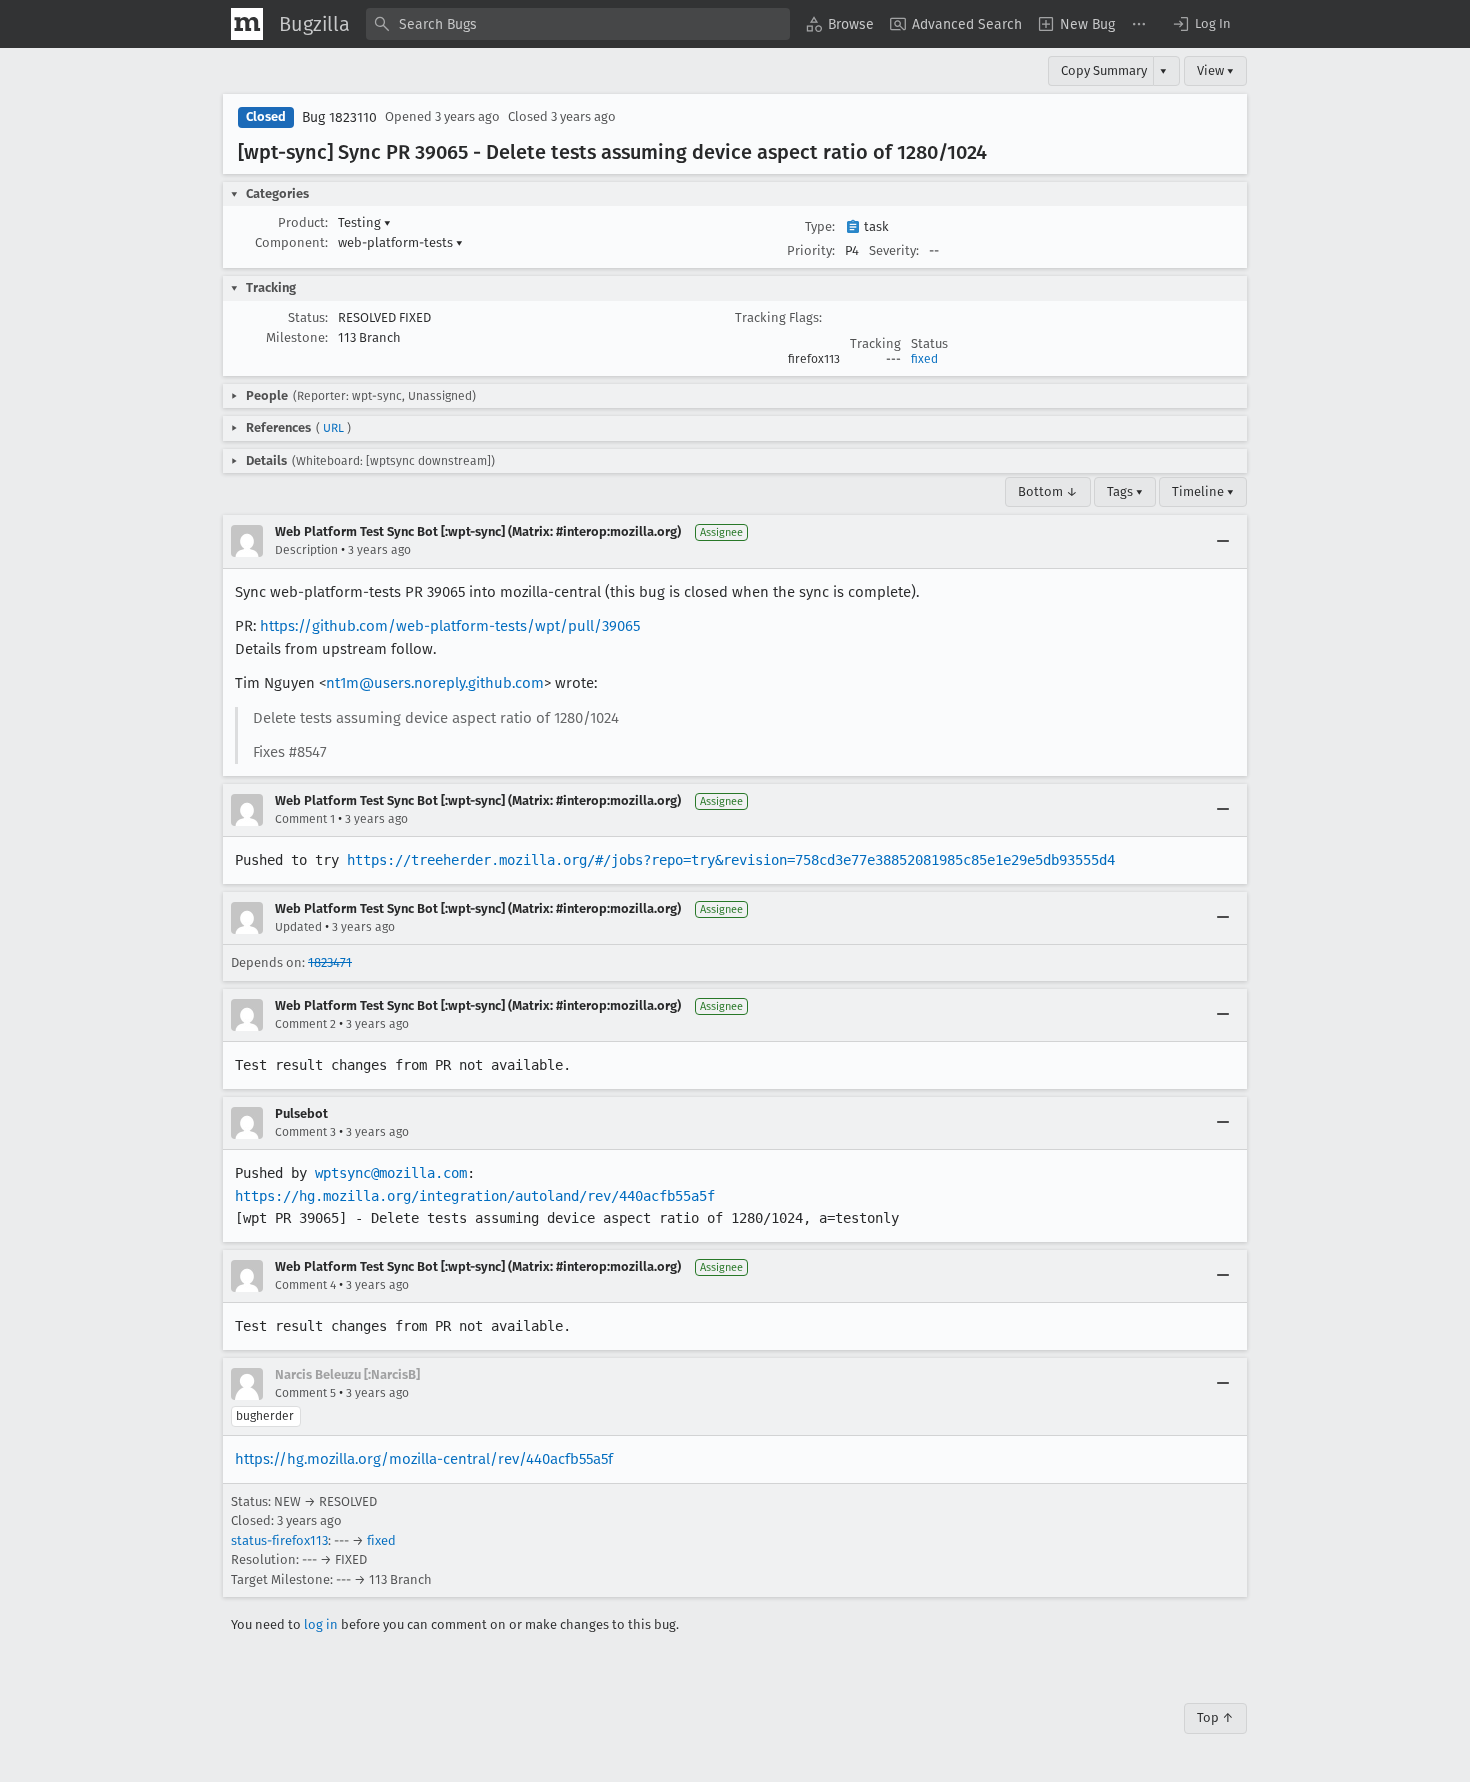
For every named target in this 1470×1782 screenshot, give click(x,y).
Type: (820, 226)
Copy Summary (1104, 70)
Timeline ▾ (1203, 491)
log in (321, 1624)
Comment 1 (305, 819)
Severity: (894, 250)
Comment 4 (305, 1285)
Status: (308, 317)
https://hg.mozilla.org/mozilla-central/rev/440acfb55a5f (424, 1459)
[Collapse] (1223, 541)
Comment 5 (305, 1393)
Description (306, 550)
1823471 (330, 962)
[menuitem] (840, 24)
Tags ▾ (1125, 491)
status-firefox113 (279, 1540)
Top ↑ (1215, 1717)
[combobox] (578, 24)
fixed (924, 359)
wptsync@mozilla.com (391, 1173)
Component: (291, 242)
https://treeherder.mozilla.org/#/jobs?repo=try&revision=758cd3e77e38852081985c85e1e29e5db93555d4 (731, 860)
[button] (1201, 24)
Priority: (811, 250)
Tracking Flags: (778, 317)
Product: (303, 222)
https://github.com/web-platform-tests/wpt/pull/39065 (450, 626)
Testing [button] (364, 222)
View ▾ (1215, 70)
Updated (298, 927)
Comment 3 (305, 1132)
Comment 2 (305, 1024)
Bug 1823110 (339, 117)
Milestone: (297, 337)
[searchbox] (578, 24)
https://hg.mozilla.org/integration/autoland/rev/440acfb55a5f (475, 1196)
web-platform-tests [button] (400, 242)
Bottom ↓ (1048, 491)
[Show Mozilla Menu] (247, 24)
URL (333, 428)
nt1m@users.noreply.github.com (435, 683)
